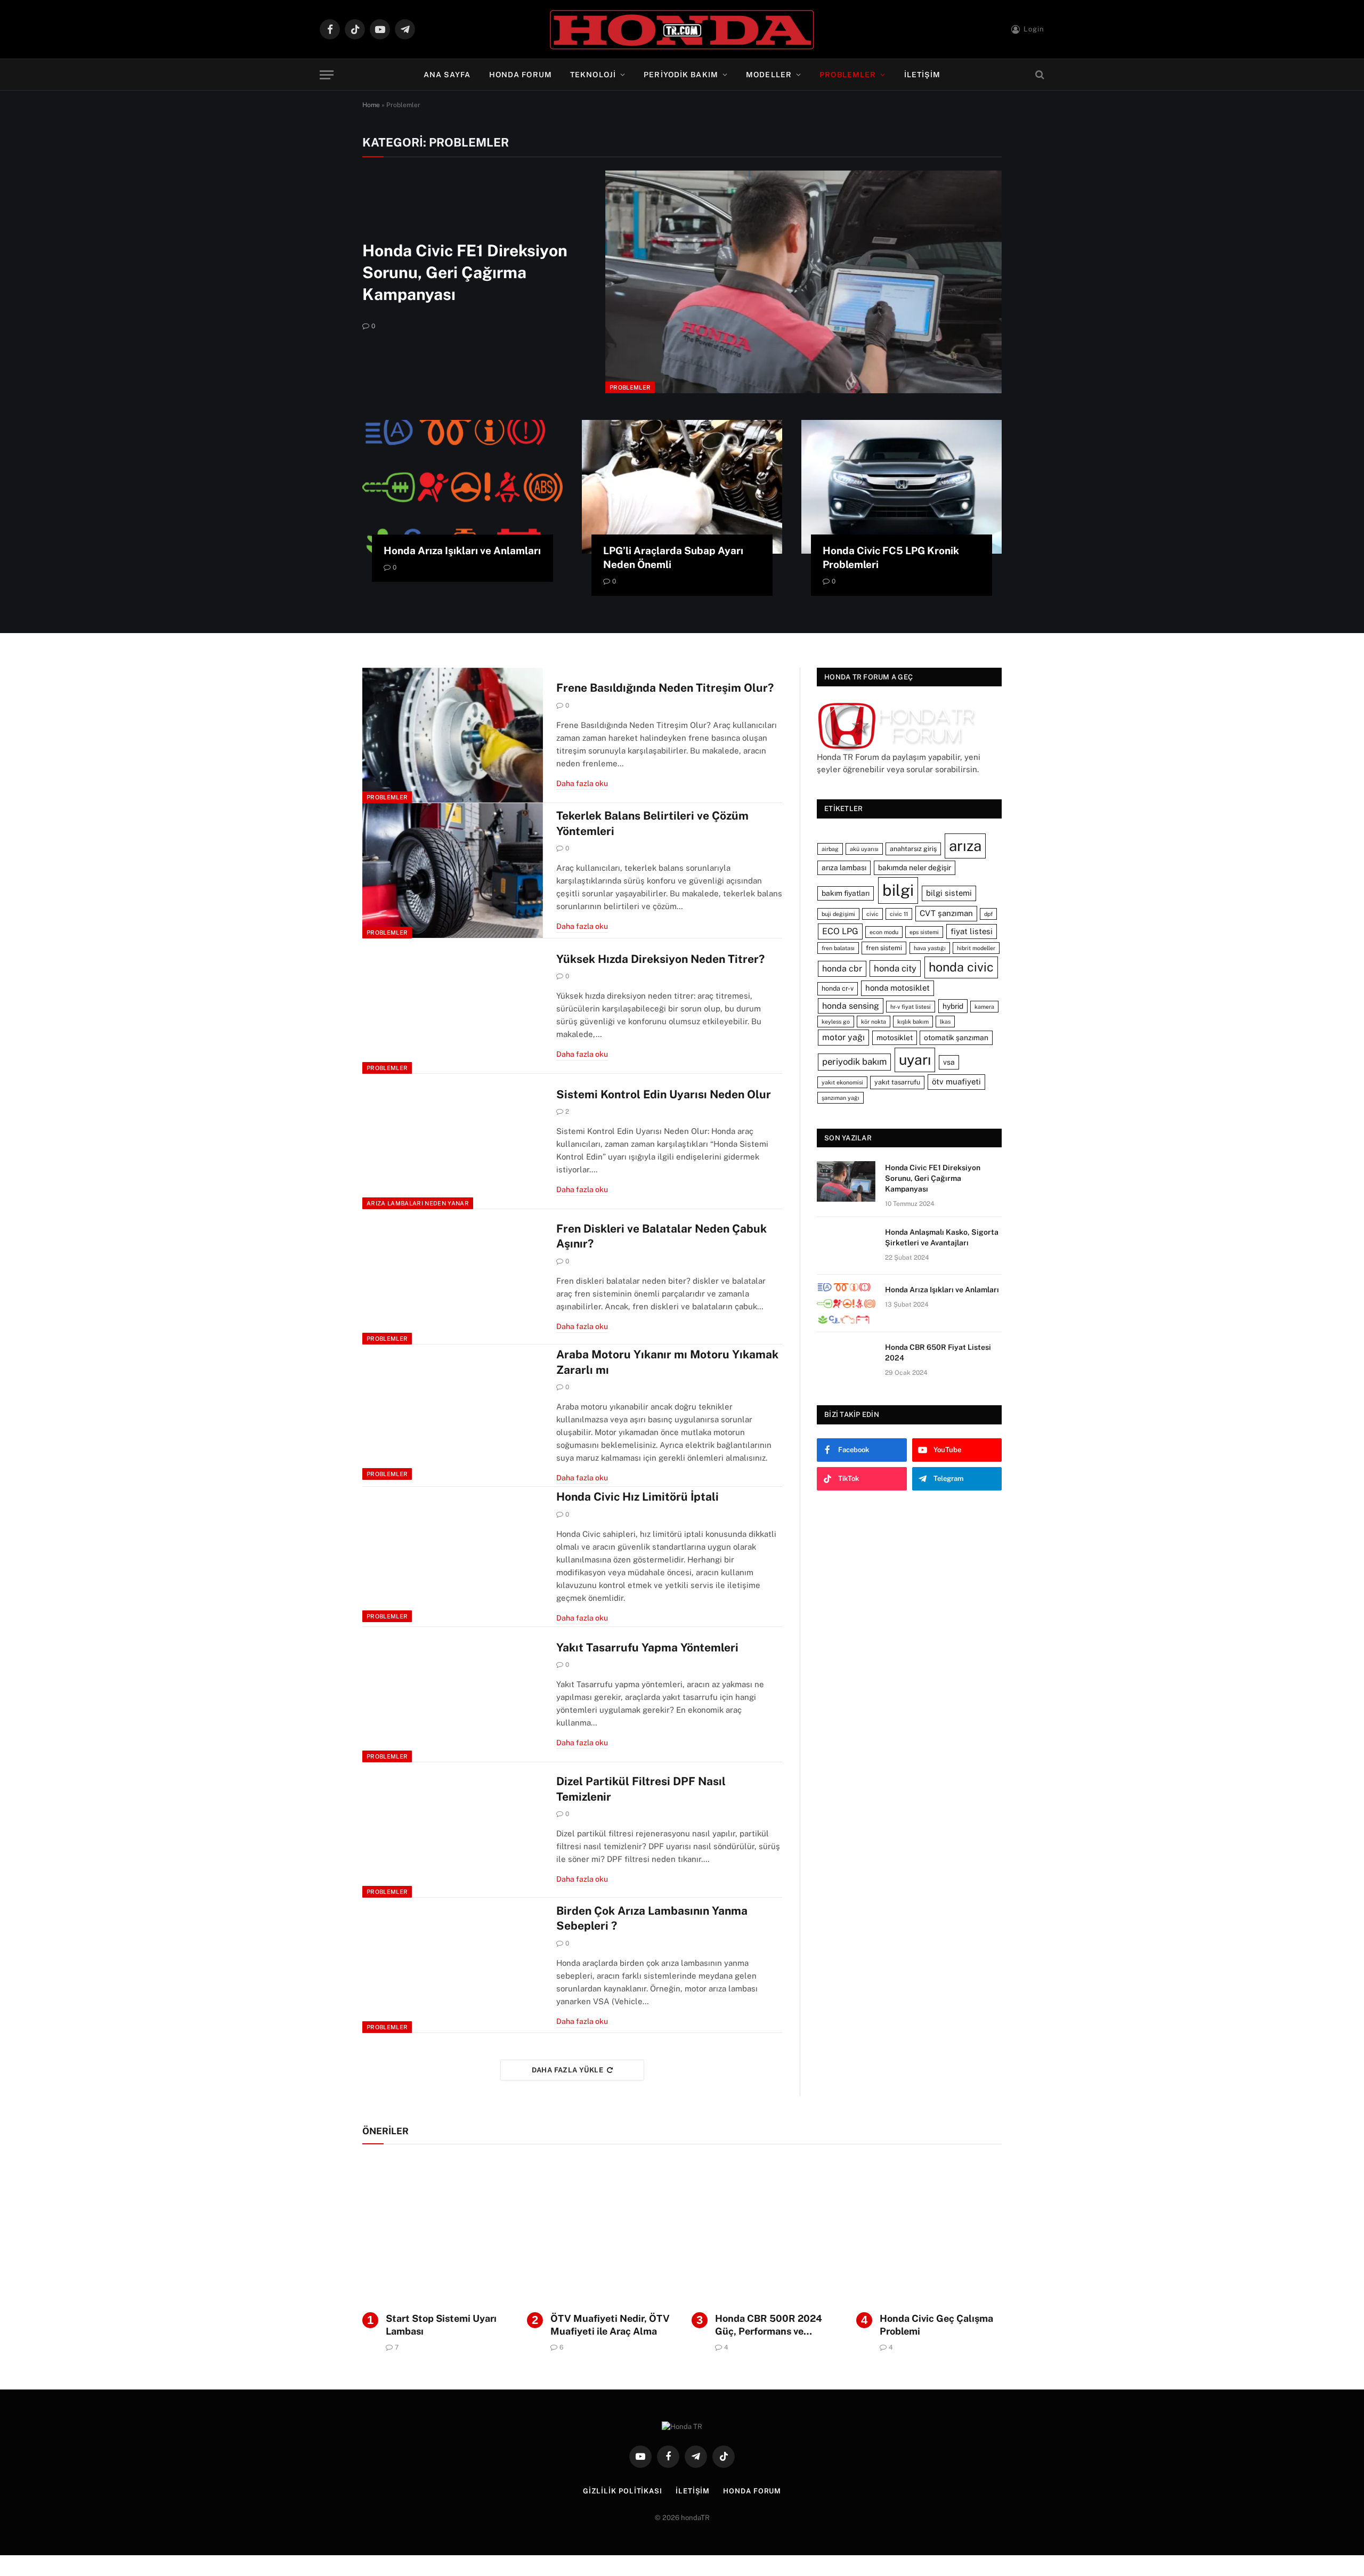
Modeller (769, 75)
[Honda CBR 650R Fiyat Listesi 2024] (846, 1361)
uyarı (915, 1060)
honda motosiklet (898, 988)
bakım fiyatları (846, 893)
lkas (945, 1022)
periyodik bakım (854, 1062)
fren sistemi (884, 948)
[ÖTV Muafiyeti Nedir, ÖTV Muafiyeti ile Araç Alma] (600, 2231)
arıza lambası (844, 868)
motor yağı (843, 1037)
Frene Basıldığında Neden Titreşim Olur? (665, 688)
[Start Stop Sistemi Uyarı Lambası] (435, 2231)
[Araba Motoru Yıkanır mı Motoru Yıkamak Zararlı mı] (453, 1412)
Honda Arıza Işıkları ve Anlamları (462, 550)
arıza (965, 846)
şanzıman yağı (841, 1098)
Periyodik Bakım (681, 75)
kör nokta (874, 1022)
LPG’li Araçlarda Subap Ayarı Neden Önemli (673, 557)
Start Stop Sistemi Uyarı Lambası (441, 2325)
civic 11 (899, 914)
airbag (830, 849)
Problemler (848, 75)
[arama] (1039, 75)
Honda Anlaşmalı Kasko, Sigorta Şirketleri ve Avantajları (942, 1237)
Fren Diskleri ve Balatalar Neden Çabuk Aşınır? (661, 1236)
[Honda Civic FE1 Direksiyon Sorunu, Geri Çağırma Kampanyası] (803, 282)
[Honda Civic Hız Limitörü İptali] (453, 1554)
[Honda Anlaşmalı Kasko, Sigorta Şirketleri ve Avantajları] (846, 1246)
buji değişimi (838, 914)
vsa (949, 1062)
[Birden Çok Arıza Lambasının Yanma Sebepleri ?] (453, 1965)
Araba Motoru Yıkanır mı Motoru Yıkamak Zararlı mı (667, 1362)
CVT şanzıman (946, 913)
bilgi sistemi (949, 893)
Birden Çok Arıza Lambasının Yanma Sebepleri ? (652, 1918)
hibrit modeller (976, 948)
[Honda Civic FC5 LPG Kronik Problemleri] (902, 487)
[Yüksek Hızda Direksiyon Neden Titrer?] (453, 1006)
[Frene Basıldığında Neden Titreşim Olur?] (453, 735)
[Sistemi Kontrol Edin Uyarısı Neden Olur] (453, 1141)
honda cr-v (838, 988)
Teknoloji (593, 75)
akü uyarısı (864, 849)
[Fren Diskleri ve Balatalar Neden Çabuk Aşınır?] (453, 1277)
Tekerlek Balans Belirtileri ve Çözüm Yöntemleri (652, 823)
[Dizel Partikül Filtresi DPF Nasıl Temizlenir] (453, 1830)
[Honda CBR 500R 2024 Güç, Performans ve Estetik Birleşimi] (764, 2231)
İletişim (923, 75)
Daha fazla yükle (567, 2070)
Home (371, 105)
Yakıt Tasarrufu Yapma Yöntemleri (647, 1647)
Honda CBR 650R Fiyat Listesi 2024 (938, 1352)
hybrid (953, 1006)
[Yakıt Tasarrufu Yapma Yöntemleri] (453, 1695)
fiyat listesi (972, 931)
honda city (895, 968)
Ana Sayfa (447, 75)
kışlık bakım (913, 1022)
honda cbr (842, 969)
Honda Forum (521, 75)
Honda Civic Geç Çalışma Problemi (936, 2325)
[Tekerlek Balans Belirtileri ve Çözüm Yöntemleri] (453, 871)
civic (872, 914)
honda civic (961, 967)
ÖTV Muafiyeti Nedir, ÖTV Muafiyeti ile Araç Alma (610, 2325)
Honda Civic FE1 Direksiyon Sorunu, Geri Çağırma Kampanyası (465, 272)
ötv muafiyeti (956, 1082)
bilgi (898, 890)
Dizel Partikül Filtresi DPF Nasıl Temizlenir (641, 1789)
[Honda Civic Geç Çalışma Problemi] (929, 2231)
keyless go (836, 1022)
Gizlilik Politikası (623, 2491)
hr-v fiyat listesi (911, 1007)
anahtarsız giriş (913, 849)
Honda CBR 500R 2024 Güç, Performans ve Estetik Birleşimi (769, 2326)
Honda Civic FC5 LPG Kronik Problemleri (891, 557)
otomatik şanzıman (956, 1038)
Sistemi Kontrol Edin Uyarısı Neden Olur (664, 1094)
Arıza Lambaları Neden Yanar (418, 1203)
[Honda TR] (682, 29)
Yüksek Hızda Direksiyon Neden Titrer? (660, 959)
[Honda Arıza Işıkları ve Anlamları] (462, 487)
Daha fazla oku (582, 783)
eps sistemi (924, 932)
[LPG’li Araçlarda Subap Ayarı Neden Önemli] (682, 487)
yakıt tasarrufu (897, 1082)
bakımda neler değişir (915, 868)
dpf (988, 914)
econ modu (884, 932)
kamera (984, 1007)
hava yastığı (930, 948)
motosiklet (895, 1038)
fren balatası (838, 948)
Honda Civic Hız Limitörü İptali (638, 1497)
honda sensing (851, 1006)
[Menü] (327, 75)
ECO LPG (840, 931)
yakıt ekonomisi (842, 1082)
